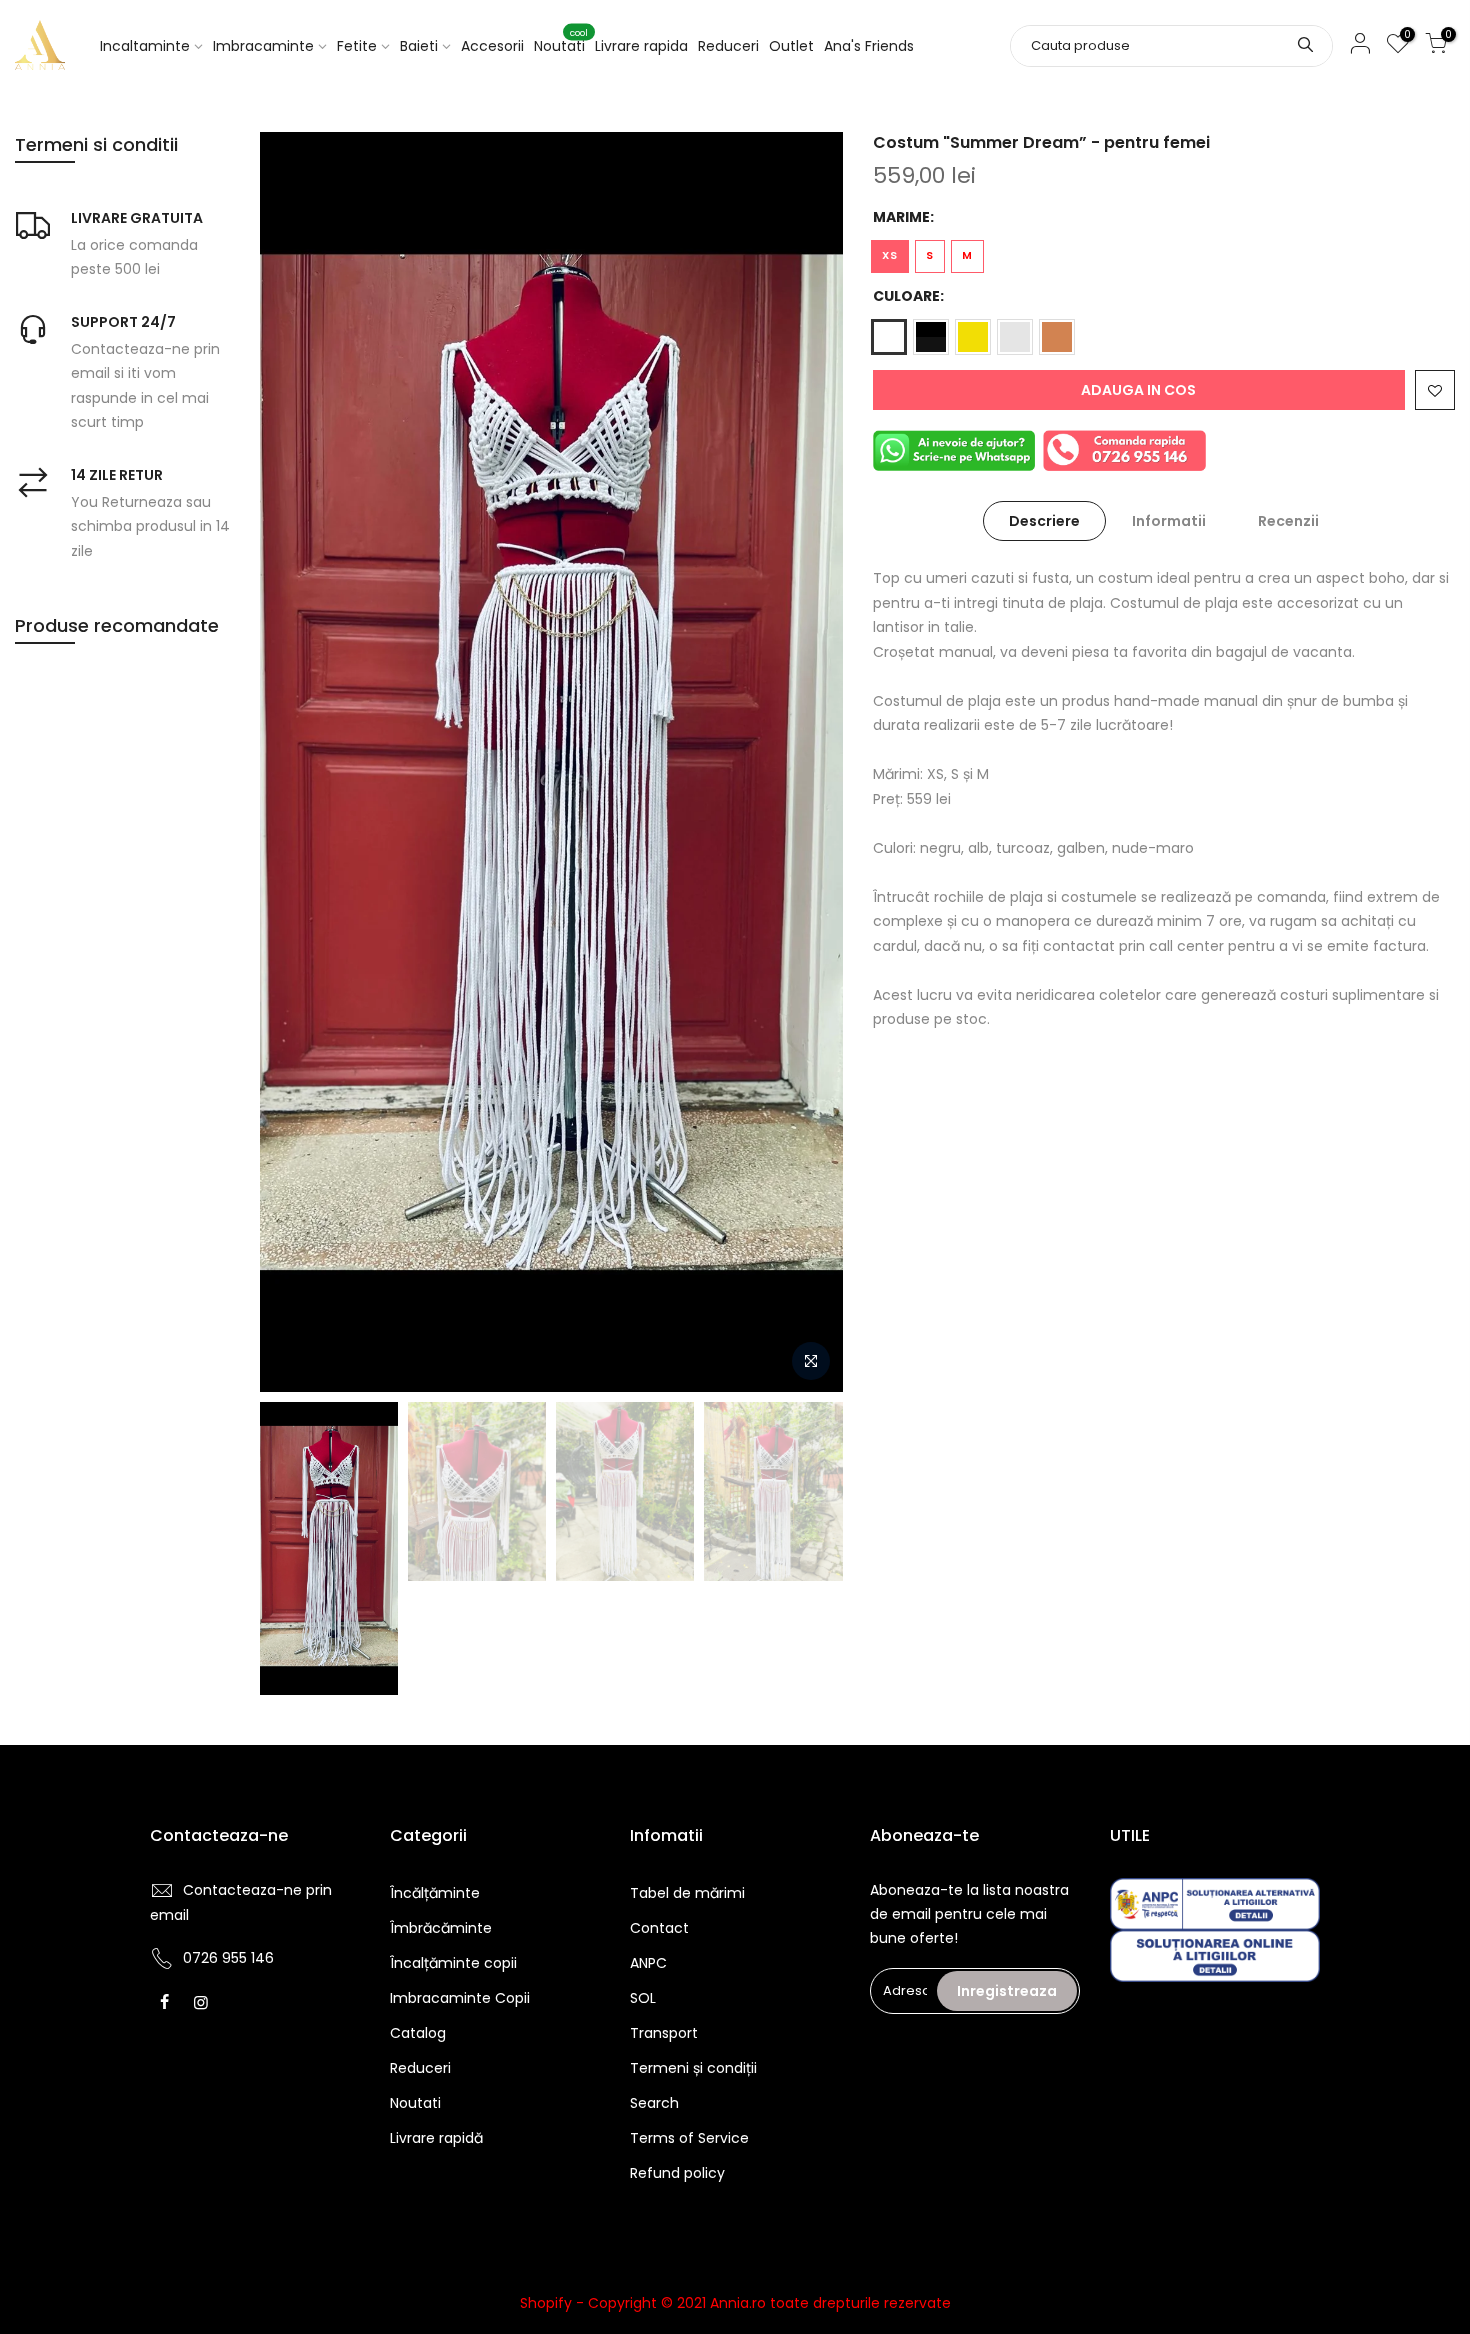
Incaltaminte (145, 46)
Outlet (791, 46)
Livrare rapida (641, 46)
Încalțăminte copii (453, 1963)
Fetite (357, 46)
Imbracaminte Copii (460, 1998)
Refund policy (677, 2173)
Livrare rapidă (436, 2138)
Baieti (419, 46)
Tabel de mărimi (687, 1893)
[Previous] (295, 762)
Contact (659, 1928)
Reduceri (728, 46)
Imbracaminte (263, 46)
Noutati (561, 42)
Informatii (1169, 521)
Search (654, 2103)
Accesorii (492, 46)
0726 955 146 (228, 1958)
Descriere (1044, 521)
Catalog (418, 2033)
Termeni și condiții (693, 2068)
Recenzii (1288, 521)
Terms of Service (689, 2138)
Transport (664, 2033)
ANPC (648, 1963)
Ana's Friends (869, 46)
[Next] (808, 762)
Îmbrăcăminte (441, 1928)
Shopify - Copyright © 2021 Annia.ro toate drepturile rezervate (735, 2303)
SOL (643, 1998)
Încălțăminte (435, 1893)
